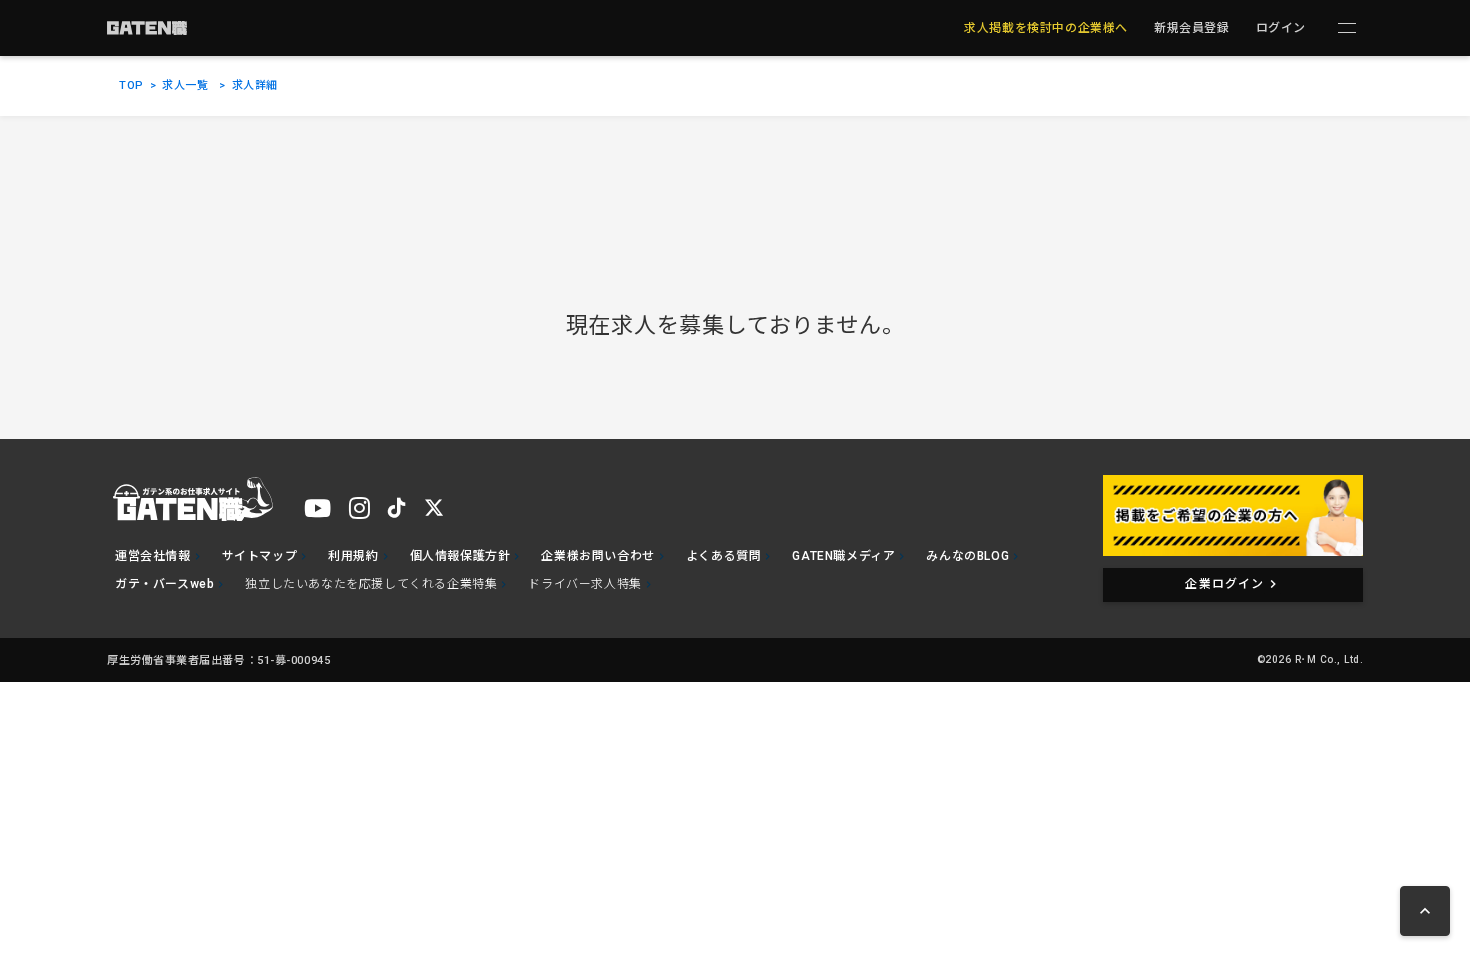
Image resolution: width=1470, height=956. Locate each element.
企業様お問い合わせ (597, 556)
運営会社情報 (153, 556)
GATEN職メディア (843, 556)
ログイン (1281, 28)
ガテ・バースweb (164, 584)
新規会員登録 (1192, 28)
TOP (131, 85)
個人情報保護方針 (460, 556)
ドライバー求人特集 (584, 584)
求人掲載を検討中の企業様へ (1046, 28)
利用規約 (353, 556)
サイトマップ (260, 556)
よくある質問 (724, 556)
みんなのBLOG (967, 556)
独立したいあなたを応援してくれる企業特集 (371, 584)
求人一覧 (185, 85)
